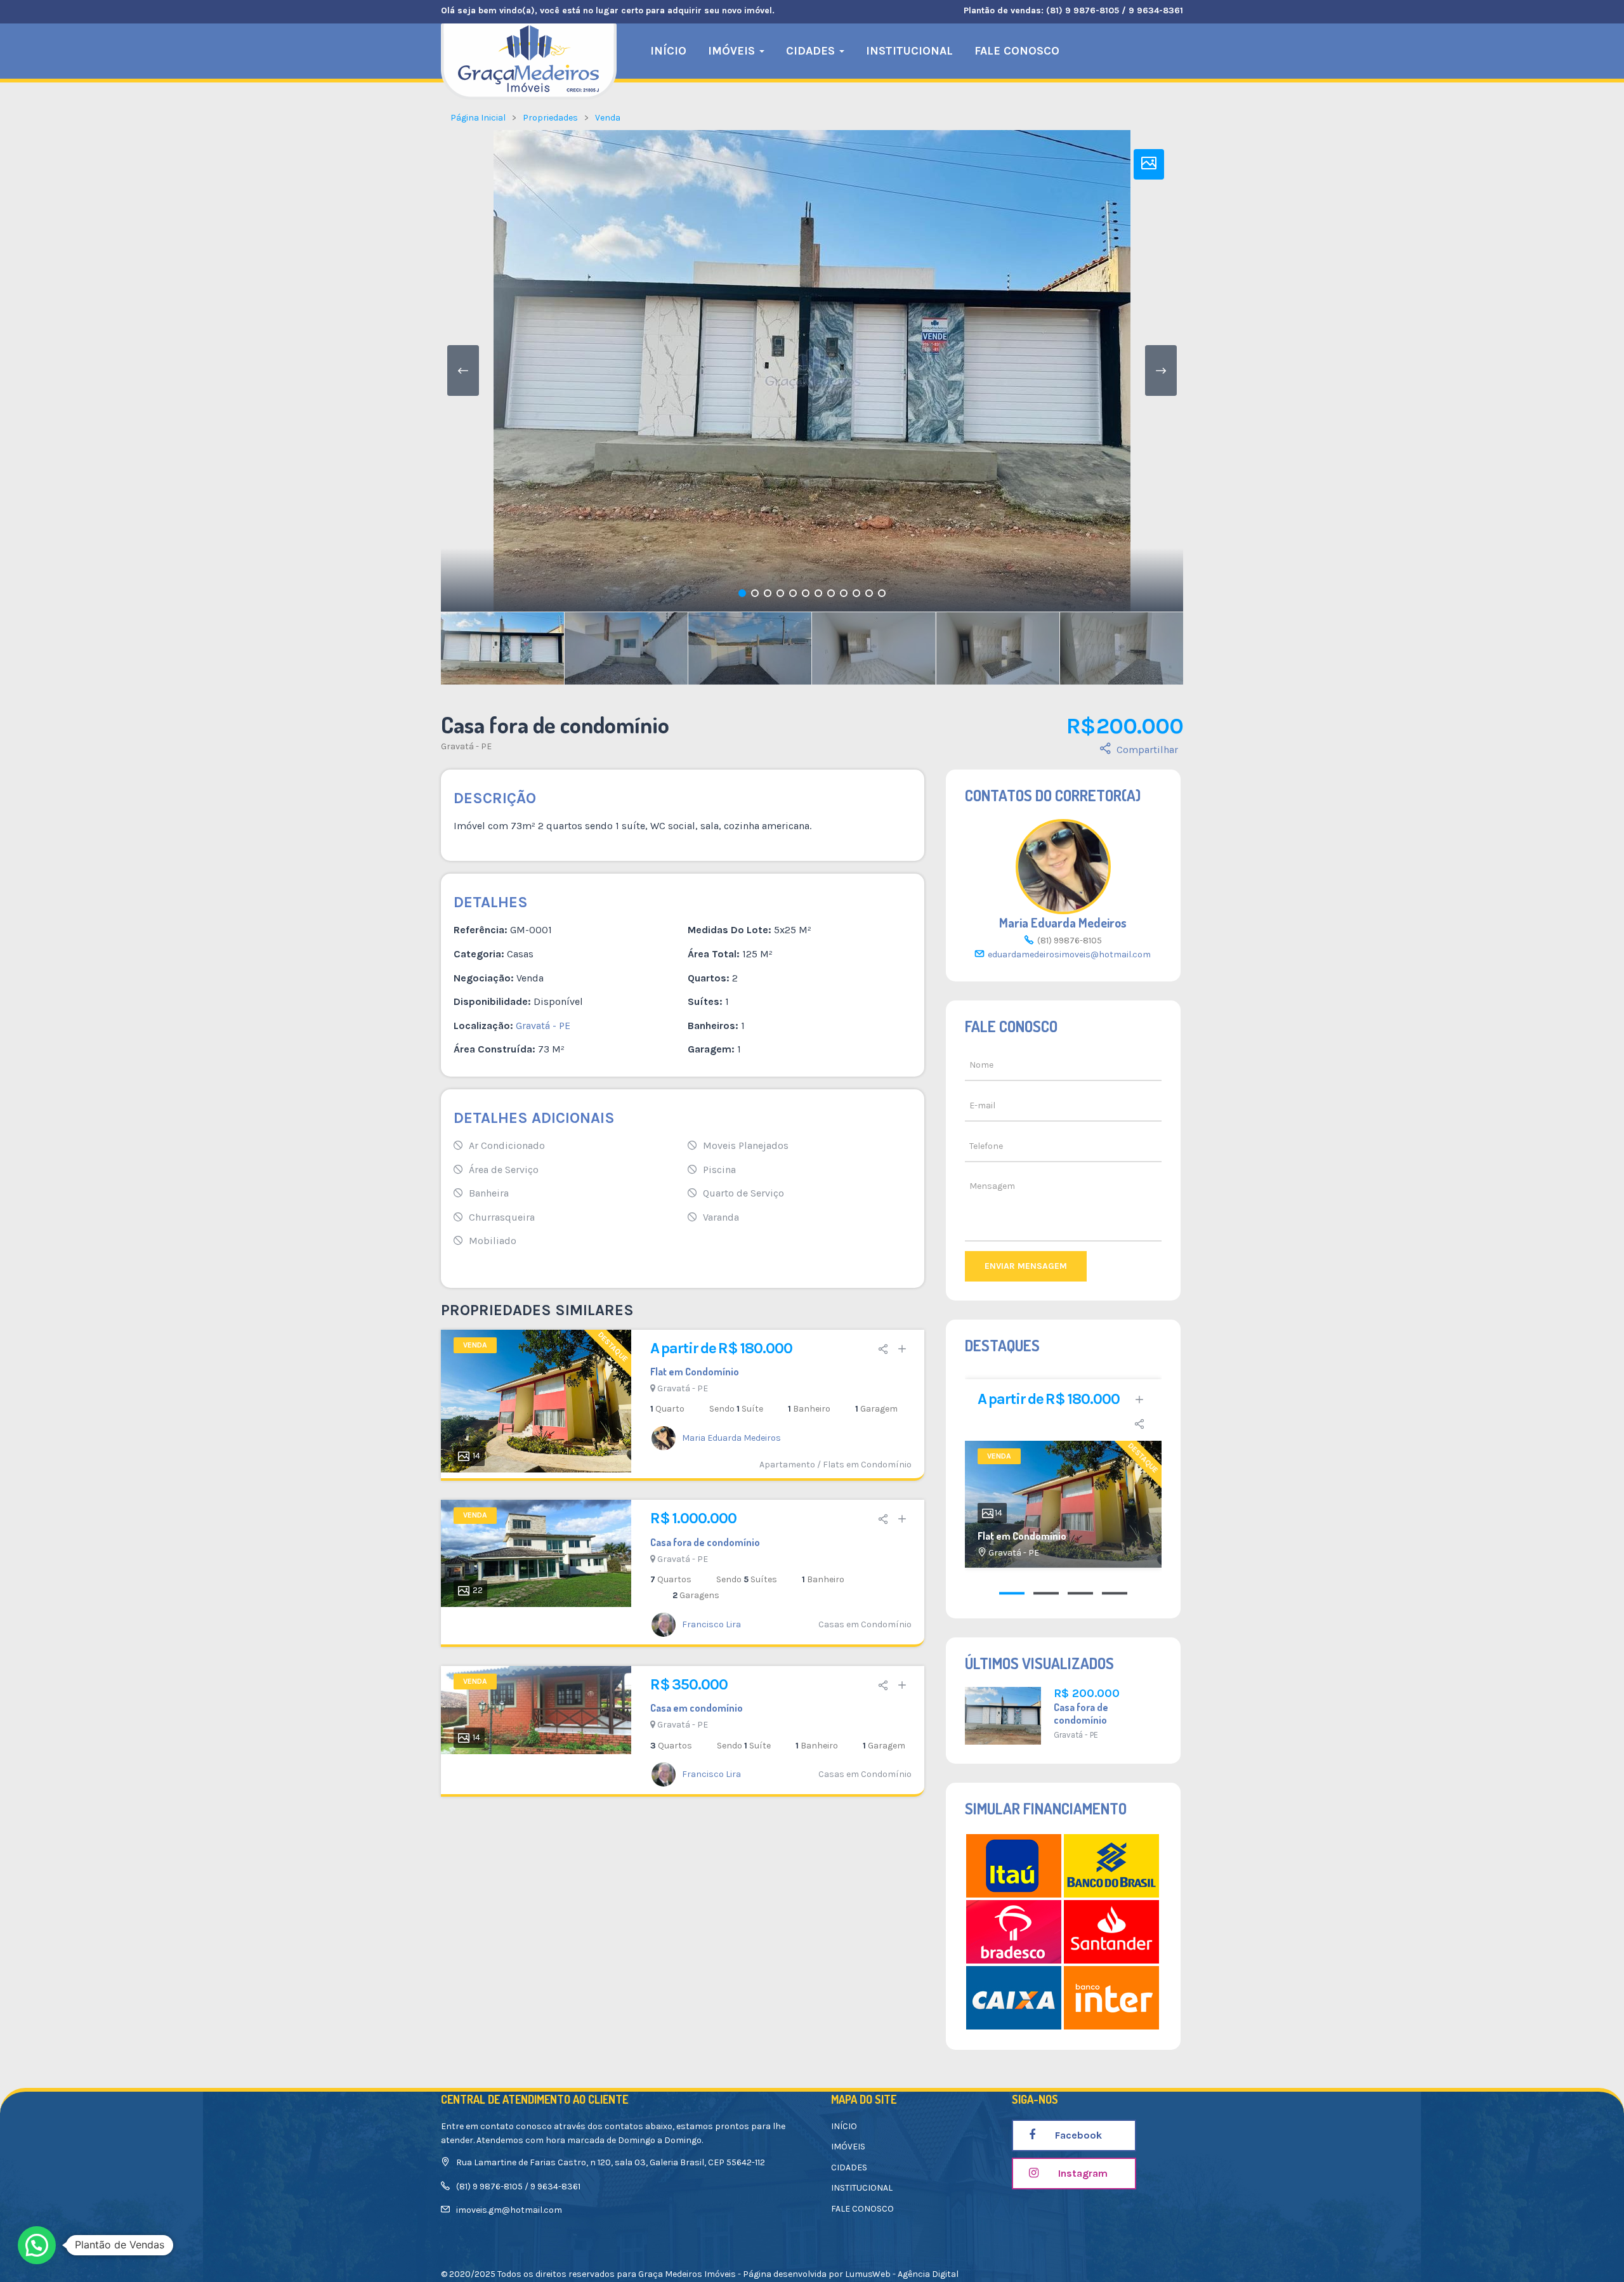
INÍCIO (668, 51)
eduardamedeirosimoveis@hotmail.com (1069, 954)
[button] (37, 2245)
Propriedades (550, 118)
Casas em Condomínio (865, 1624)
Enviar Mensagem (1026, 1266)
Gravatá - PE (466, 746)
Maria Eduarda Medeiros (1063, 922)
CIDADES (812, 51)
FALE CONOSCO (1017, 51)
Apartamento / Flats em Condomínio (835, 1465)
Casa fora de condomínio (705, 1542)
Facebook (1077, 2135)
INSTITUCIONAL (909, 51)
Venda (608, 118)
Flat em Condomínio (695, 1372)
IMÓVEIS (733, 51)
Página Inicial (478, 118)
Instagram (1082, 2173)
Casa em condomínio (697, 1708)
